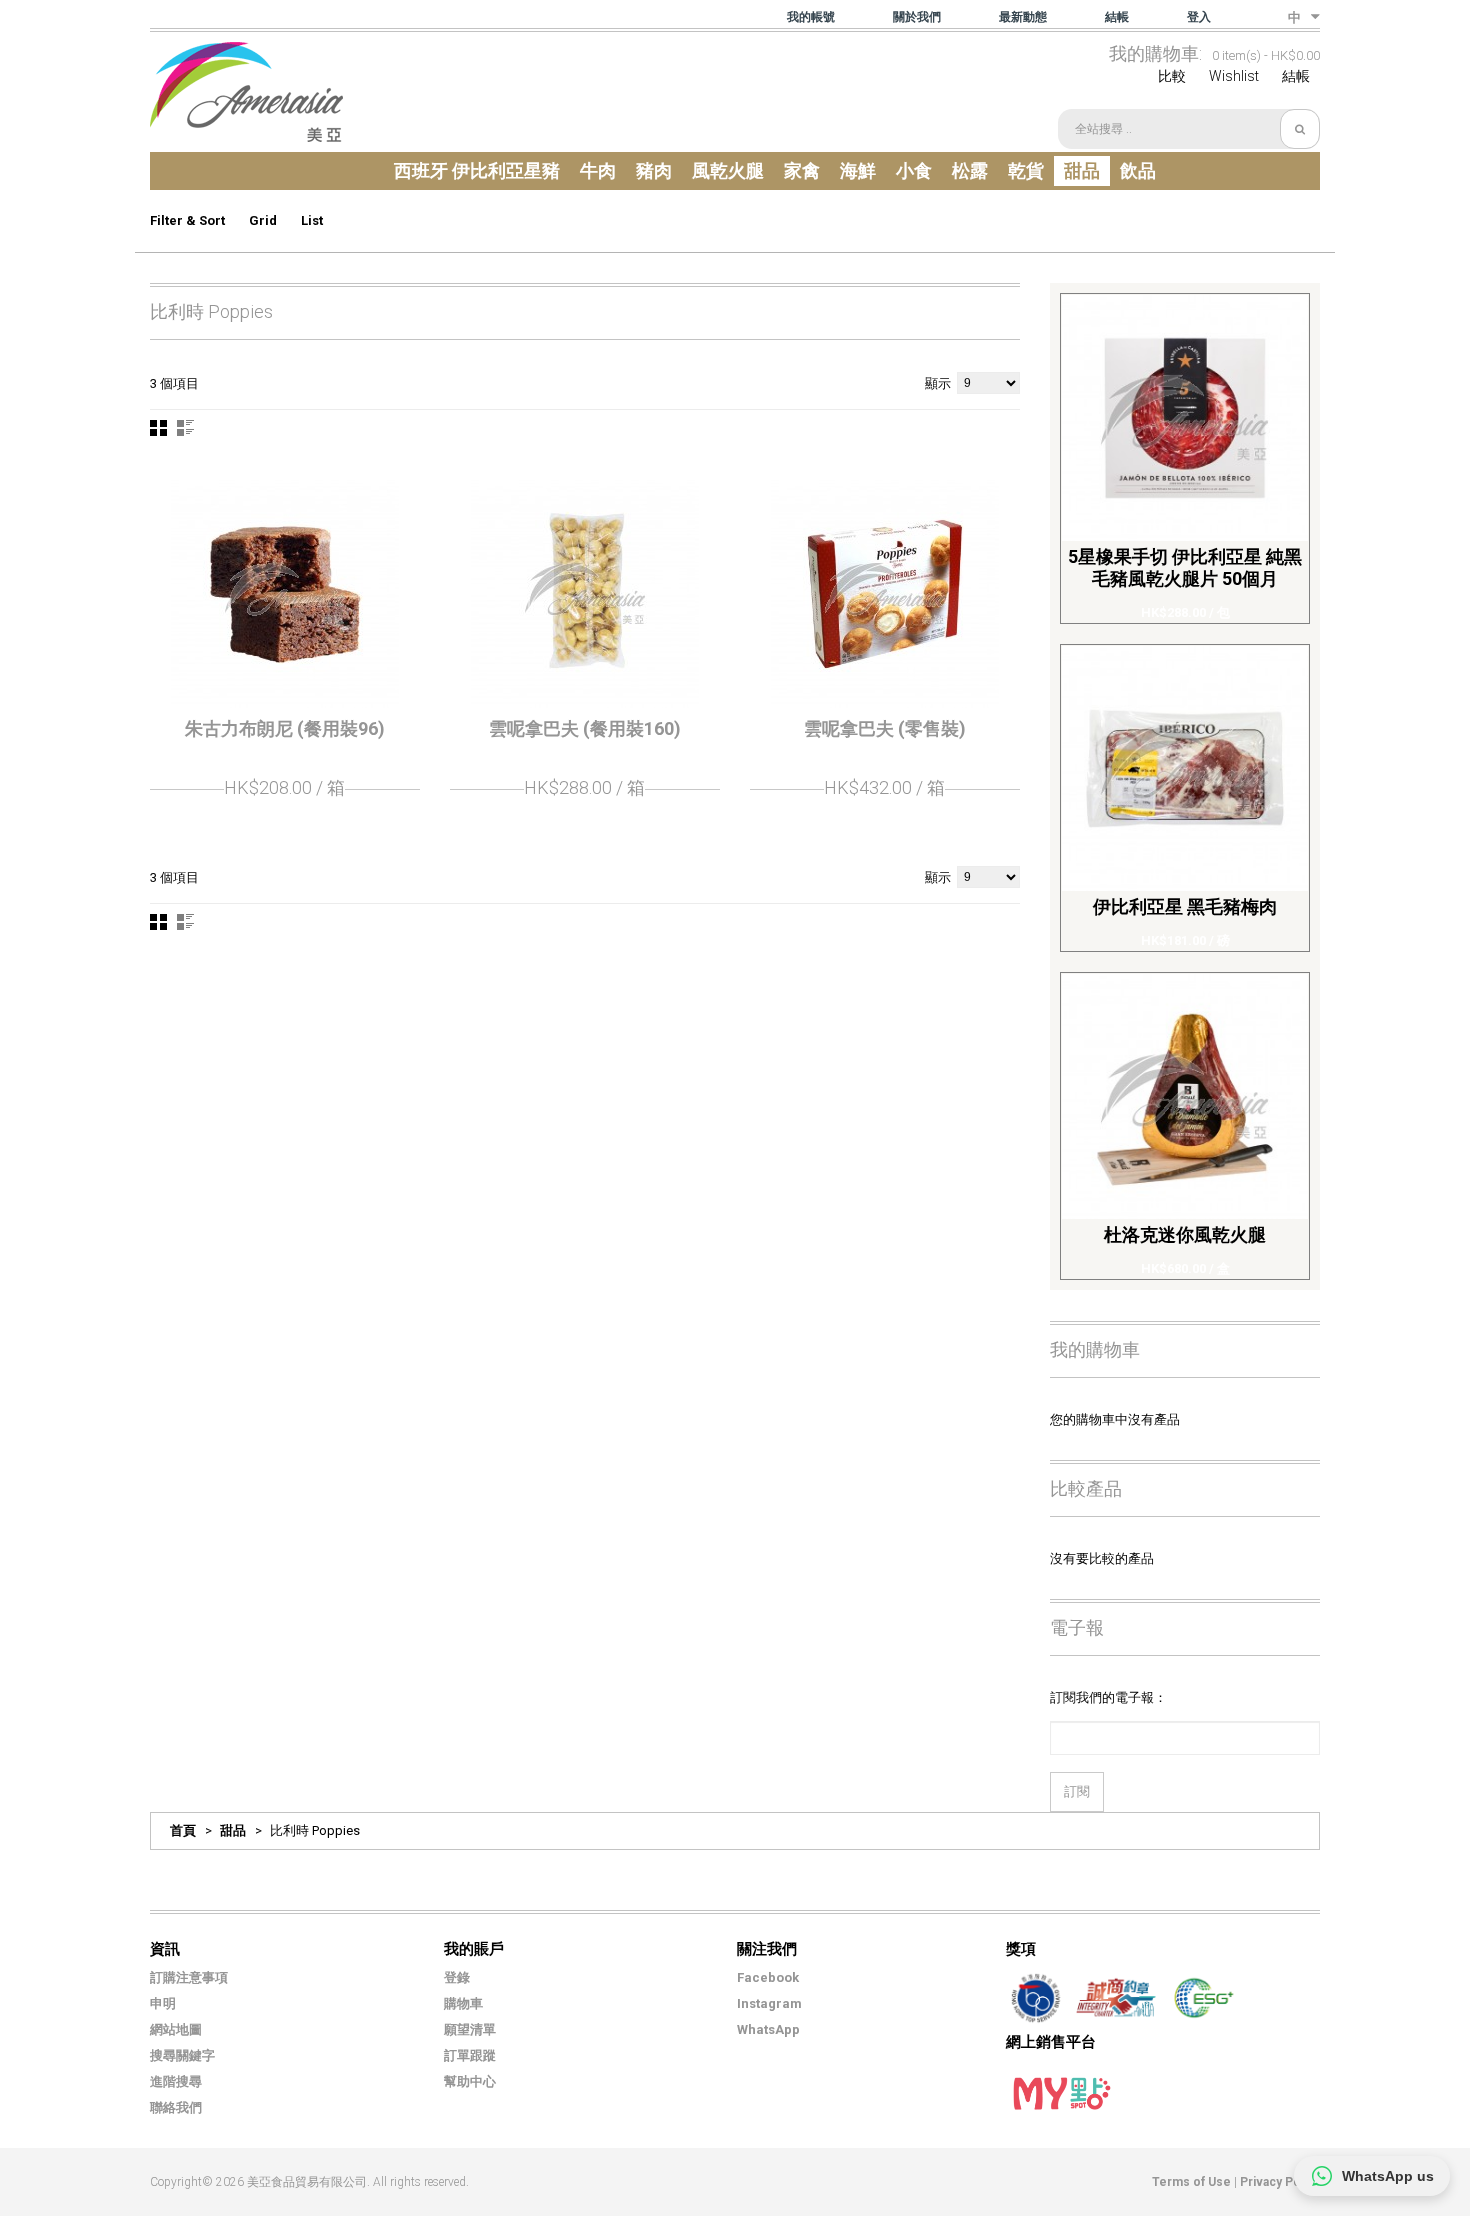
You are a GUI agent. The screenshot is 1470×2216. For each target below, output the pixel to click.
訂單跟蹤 (470, 2055)
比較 (1172, 76)
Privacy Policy (1280, 2182)
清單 (185, 428)
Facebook (768, 1977)
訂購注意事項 (189, 1977)
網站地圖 (176, 2029)
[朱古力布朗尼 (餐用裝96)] (285, 594)
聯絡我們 (176, 2107)
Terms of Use (1191, 2182)
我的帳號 (811, 17)
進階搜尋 (176, 2081)
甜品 (233, 1830)
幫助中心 (470, 2081)
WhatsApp (768, 2029)
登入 (1199, 17)
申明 (163, 2003)
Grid (263, 220)
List (312, 220)
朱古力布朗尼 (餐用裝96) (285, 728)
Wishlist (1234, 76)
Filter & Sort (187, 220)
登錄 (457, 1977)
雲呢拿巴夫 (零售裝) (885, 728)
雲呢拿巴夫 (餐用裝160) (585, 728)
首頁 (183, 1830)
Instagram (769, 2003)
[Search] (1300, 129)
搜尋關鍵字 (182, 2055)
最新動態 (1023, 17)
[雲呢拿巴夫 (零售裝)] (885, 594)
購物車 (463, 2003)
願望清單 (470, 2029)
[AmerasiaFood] (246, 92)
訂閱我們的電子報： (1108, 1697)
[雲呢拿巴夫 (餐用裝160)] (585, 594)
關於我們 (917, 17)
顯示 (938, 383)
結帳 (1117, 17)
